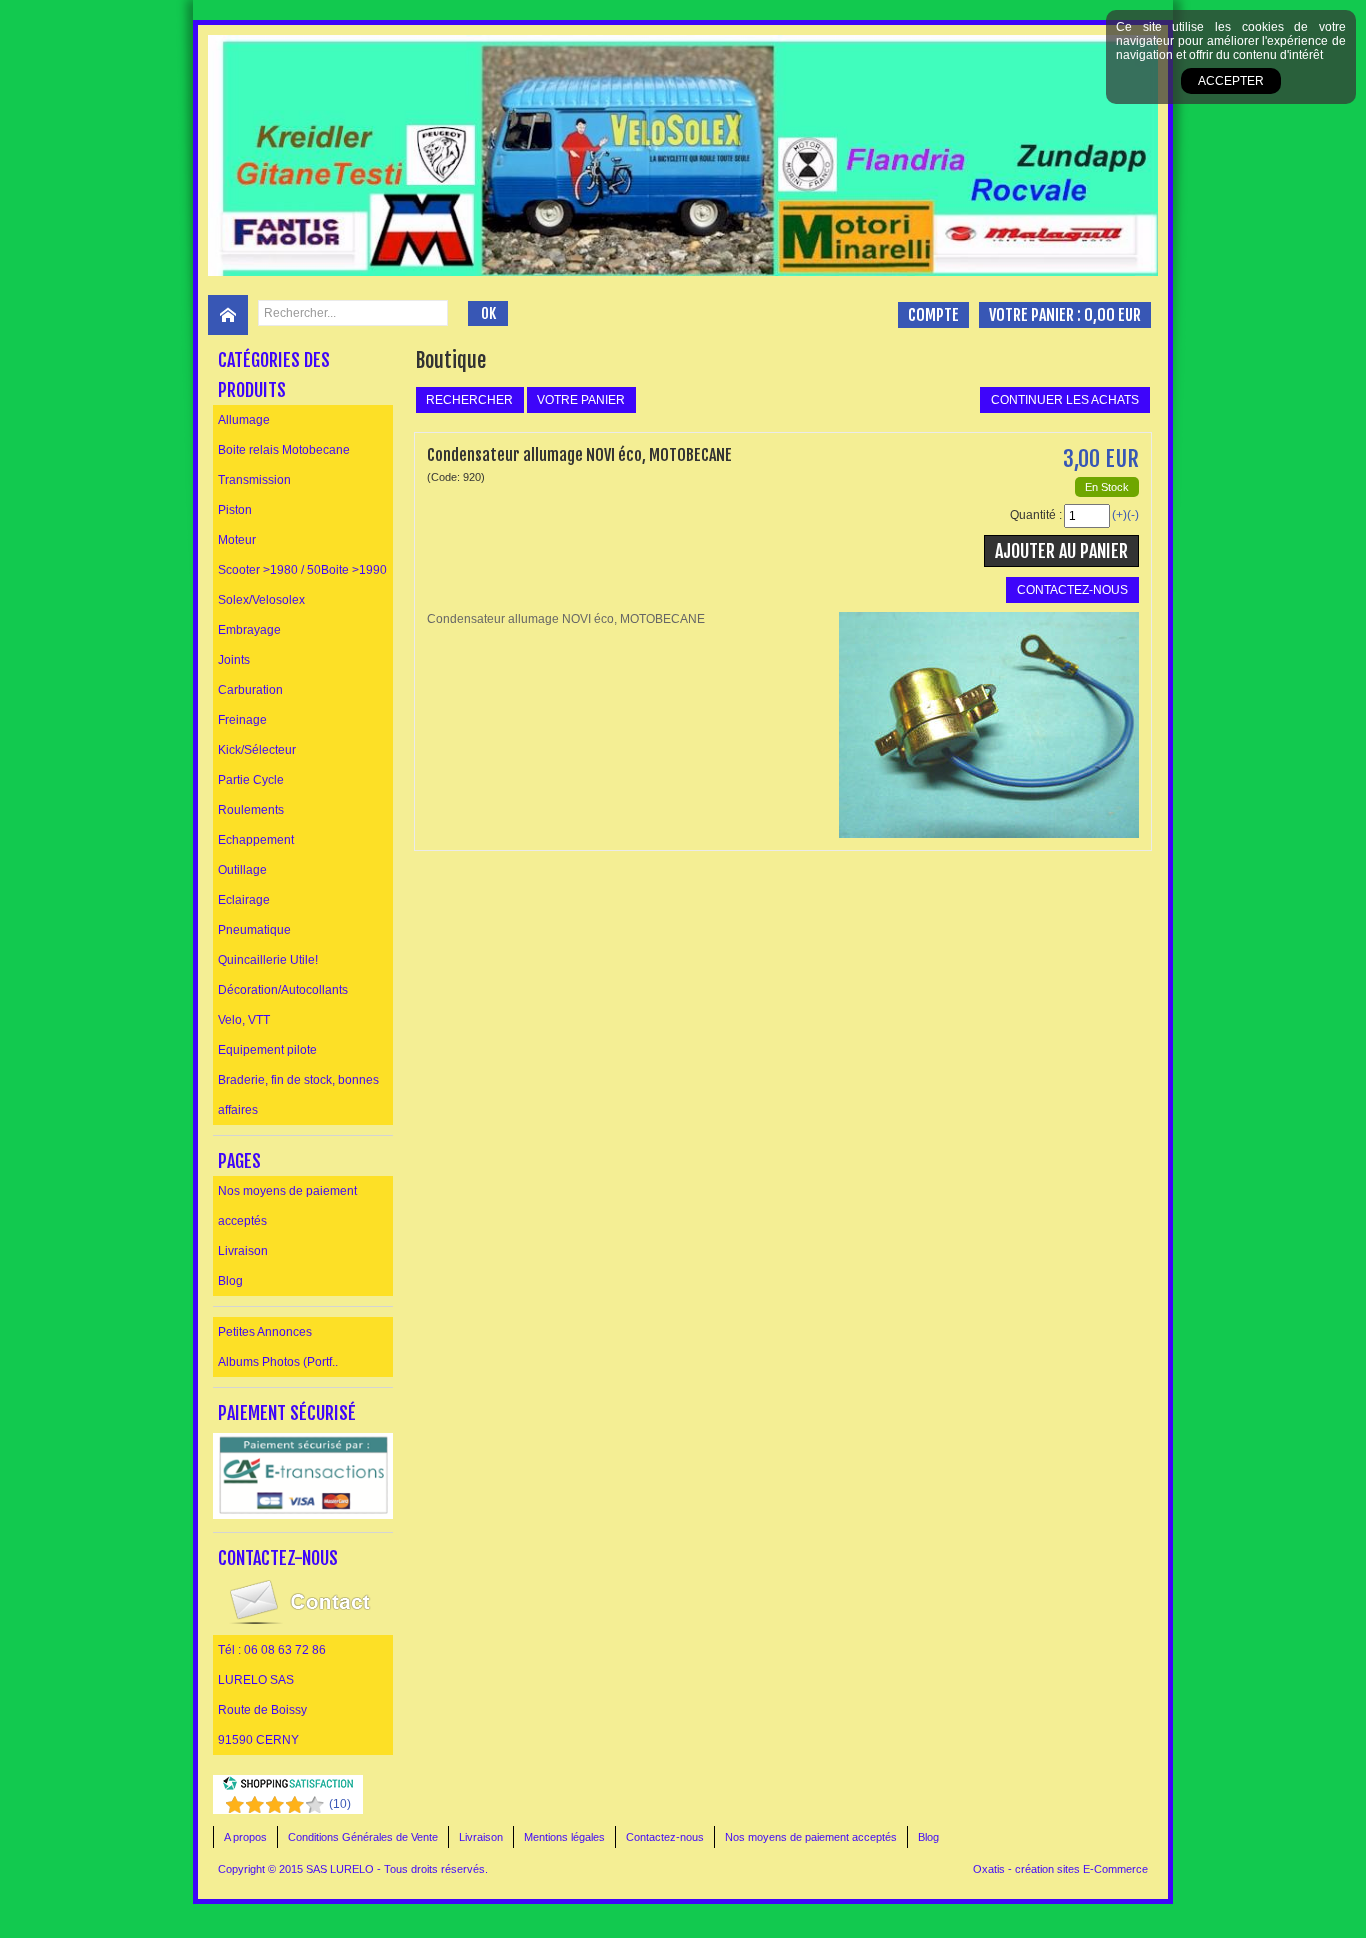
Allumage (244, 420)
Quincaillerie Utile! (268, 960)
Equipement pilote (267, 1050)
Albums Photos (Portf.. (278, 1362)
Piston (235, 510)
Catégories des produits (274, 375)
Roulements (251, 810)
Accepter (1231, 81)
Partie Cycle (251, 780)
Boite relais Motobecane (284, 450)
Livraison (243, 1251)
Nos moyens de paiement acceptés (287, 1206)
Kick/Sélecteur (257, 750)
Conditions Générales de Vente (363, 1837)
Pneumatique (254, 930)
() (340, 1804)
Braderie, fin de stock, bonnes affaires (298, 1095)
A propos (245, 1837)
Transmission (254, 480)
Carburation (250, 690)
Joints (234, 660)
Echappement (256, 840)
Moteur (237, 540)
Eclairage (244, 900)
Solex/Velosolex (261, 600)
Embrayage (249, 630)
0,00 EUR (1112, 315)
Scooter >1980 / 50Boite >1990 (302, 570)
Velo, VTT (244, 1020)
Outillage (242, 870)
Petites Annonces (265, 1332)
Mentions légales (564, 1837)
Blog (230, 1281)
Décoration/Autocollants (283, 990)
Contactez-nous (665, 1837)
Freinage (242, 720)
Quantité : (1036, 515)
